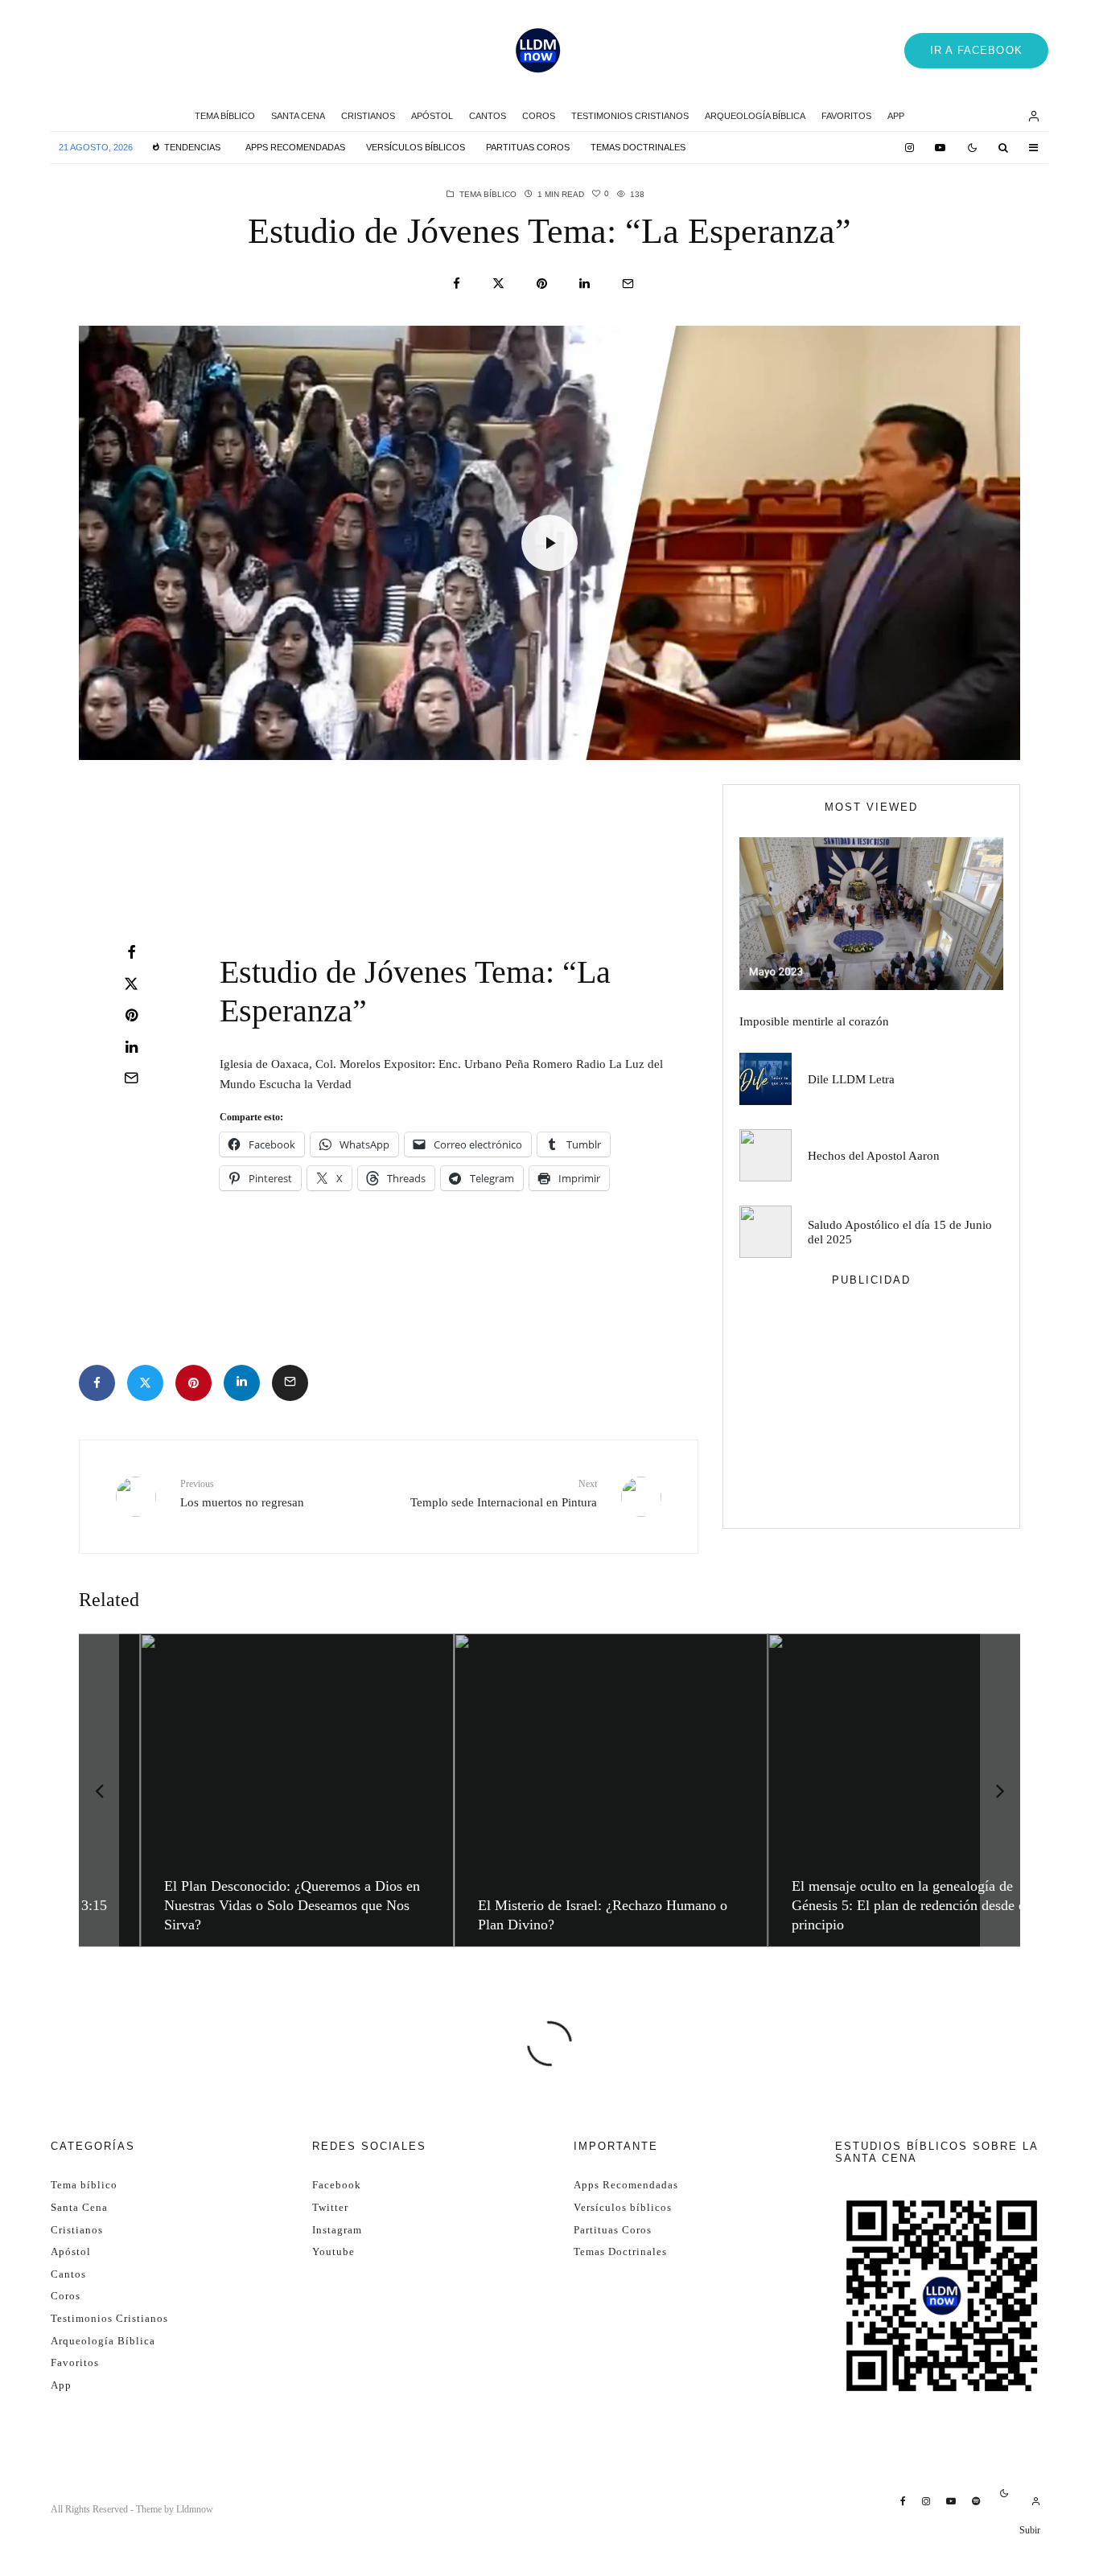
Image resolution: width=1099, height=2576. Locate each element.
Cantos (488, 116)
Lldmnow (195, 2509)
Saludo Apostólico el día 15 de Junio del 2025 (900, 1232)
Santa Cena (298, 116)
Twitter (330, 2207)
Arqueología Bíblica (755, 116)
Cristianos (368, 116)
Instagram (337, 2230)
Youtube (333, 2251)
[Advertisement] (208, 828)
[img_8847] (871, 914)
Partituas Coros (528, 147)
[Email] (628, 283)
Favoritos (846, 116)
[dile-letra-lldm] (766, 1079)
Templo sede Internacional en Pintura (504, 1493)
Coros (539, 116)
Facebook (337, 2185)
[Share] (457, 283)
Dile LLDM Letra (851, 1079)
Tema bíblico (225, 116)
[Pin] (542, 283)
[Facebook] (903, 2501)
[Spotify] (976, 2501)
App (896, 116)
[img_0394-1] (766, 1232)
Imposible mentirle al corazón (814, 1021)
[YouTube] (940, 148)
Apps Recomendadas (295, 147)
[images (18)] (766, 1155)
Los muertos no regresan (242, 1493)
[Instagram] (910, 148)
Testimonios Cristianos (630, 116)
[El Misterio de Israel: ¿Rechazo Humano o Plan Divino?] (551, 1790)
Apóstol (432, 116)
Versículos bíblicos (416, 147)
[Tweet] (498, 283)
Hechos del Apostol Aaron (874, 1156)
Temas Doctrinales (638, 147)
